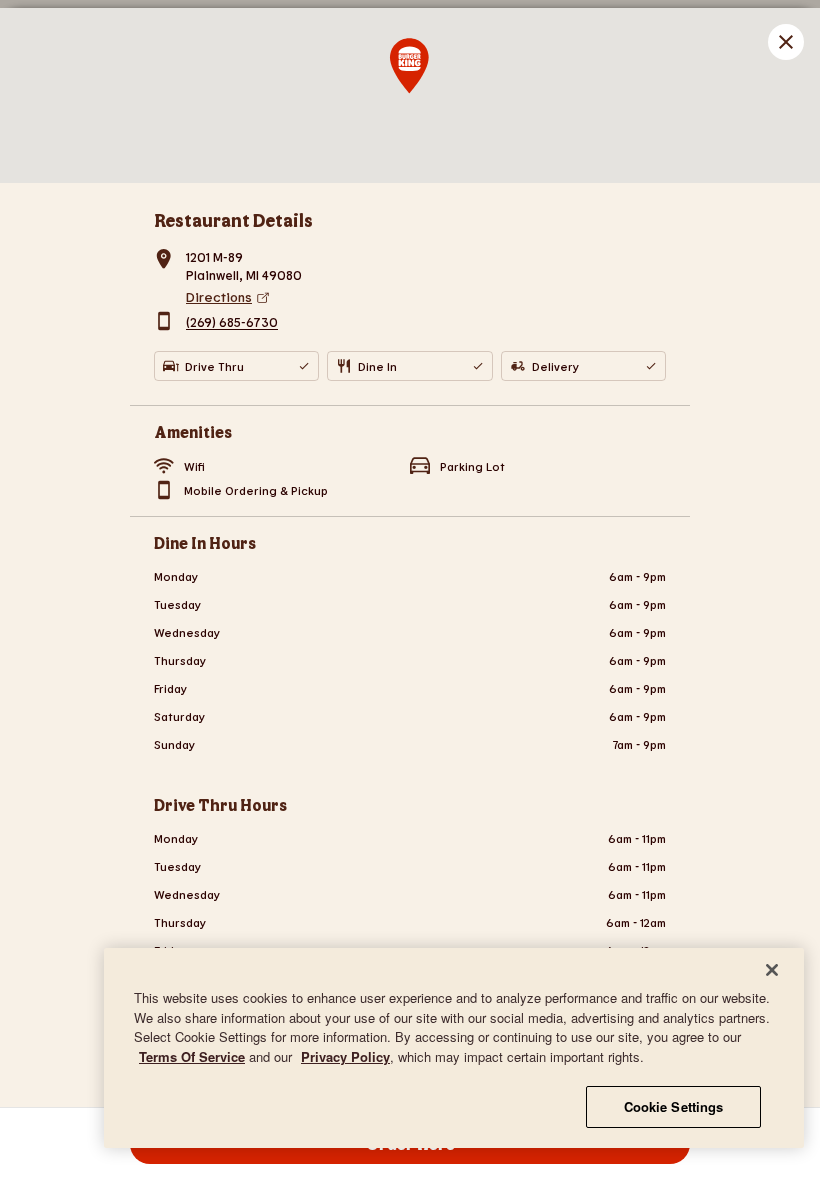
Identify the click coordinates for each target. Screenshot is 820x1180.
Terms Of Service (192, 1056)
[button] (786, 42)
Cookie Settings (674, 1106)
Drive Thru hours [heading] (220, 804)
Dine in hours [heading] (205, 542)
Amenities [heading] (193, 431)
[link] (426, 297)
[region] (454, 1048)
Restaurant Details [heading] (233, 220)
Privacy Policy (345, 1056)
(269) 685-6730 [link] (232, 323)
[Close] (772, 970)
